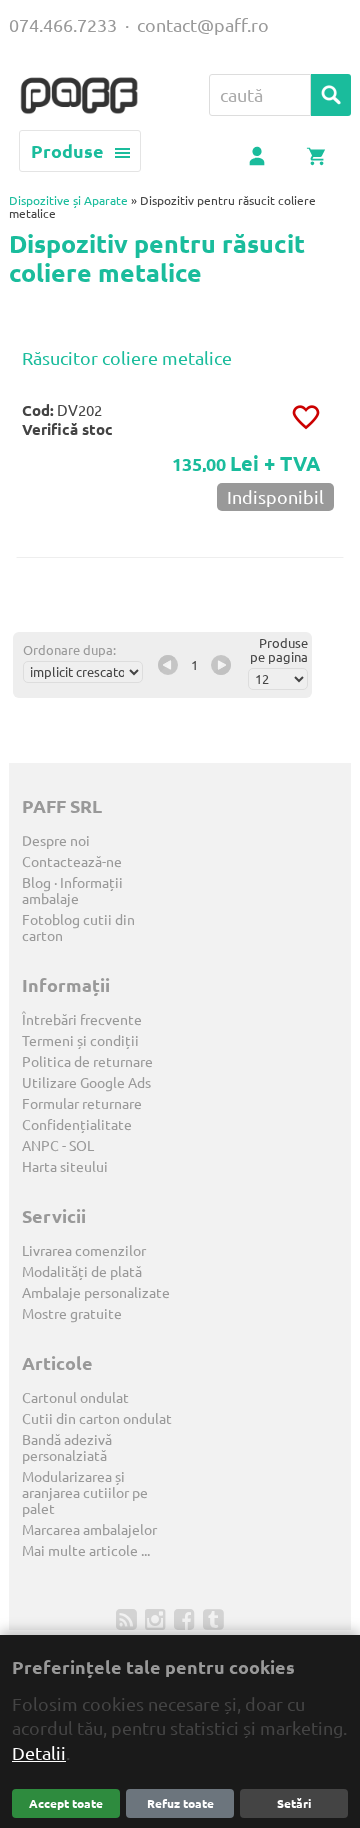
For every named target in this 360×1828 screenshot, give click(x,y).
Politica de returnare (87, 1062)
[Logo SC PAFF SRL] (79, 97)
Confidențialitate (77, 1125)
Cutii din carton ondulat (97, 1419)
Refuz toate (180, 1803)
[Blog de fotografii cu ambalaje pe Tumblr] (215, 1618)
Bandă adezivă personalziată (67, 1448)
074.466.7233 (63, 25)
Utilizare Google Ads (86, 1083)
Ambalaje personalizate (96, 1293)
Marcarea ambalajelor (89, 1530)
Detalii (39, 1753)
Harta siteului (65, 1167)
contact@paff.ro (203, 25)
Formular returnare (82, 1104)
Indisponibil (275, 497)
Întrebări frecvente (82, 1020)
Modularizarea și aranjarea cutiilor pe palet (85, 1493)
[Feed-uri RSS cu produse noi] (128, 1618)
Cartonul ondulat (75, 1398)
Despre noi (56, 841)
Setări (294, 1803)
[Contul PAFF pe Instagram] (157, 1618)
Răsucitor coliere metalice (127, 358)
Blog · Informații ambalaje (72, 891)
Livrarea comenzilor (84, 1251)
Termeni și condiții (80, 1041)
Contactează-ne (72, 862)
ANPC (40, 1146)
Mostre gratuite (72, 1314)
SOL (81, 1146)
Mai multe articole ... (86, 1551)
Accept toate (66, 1803)
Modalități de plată (82, 1272)
